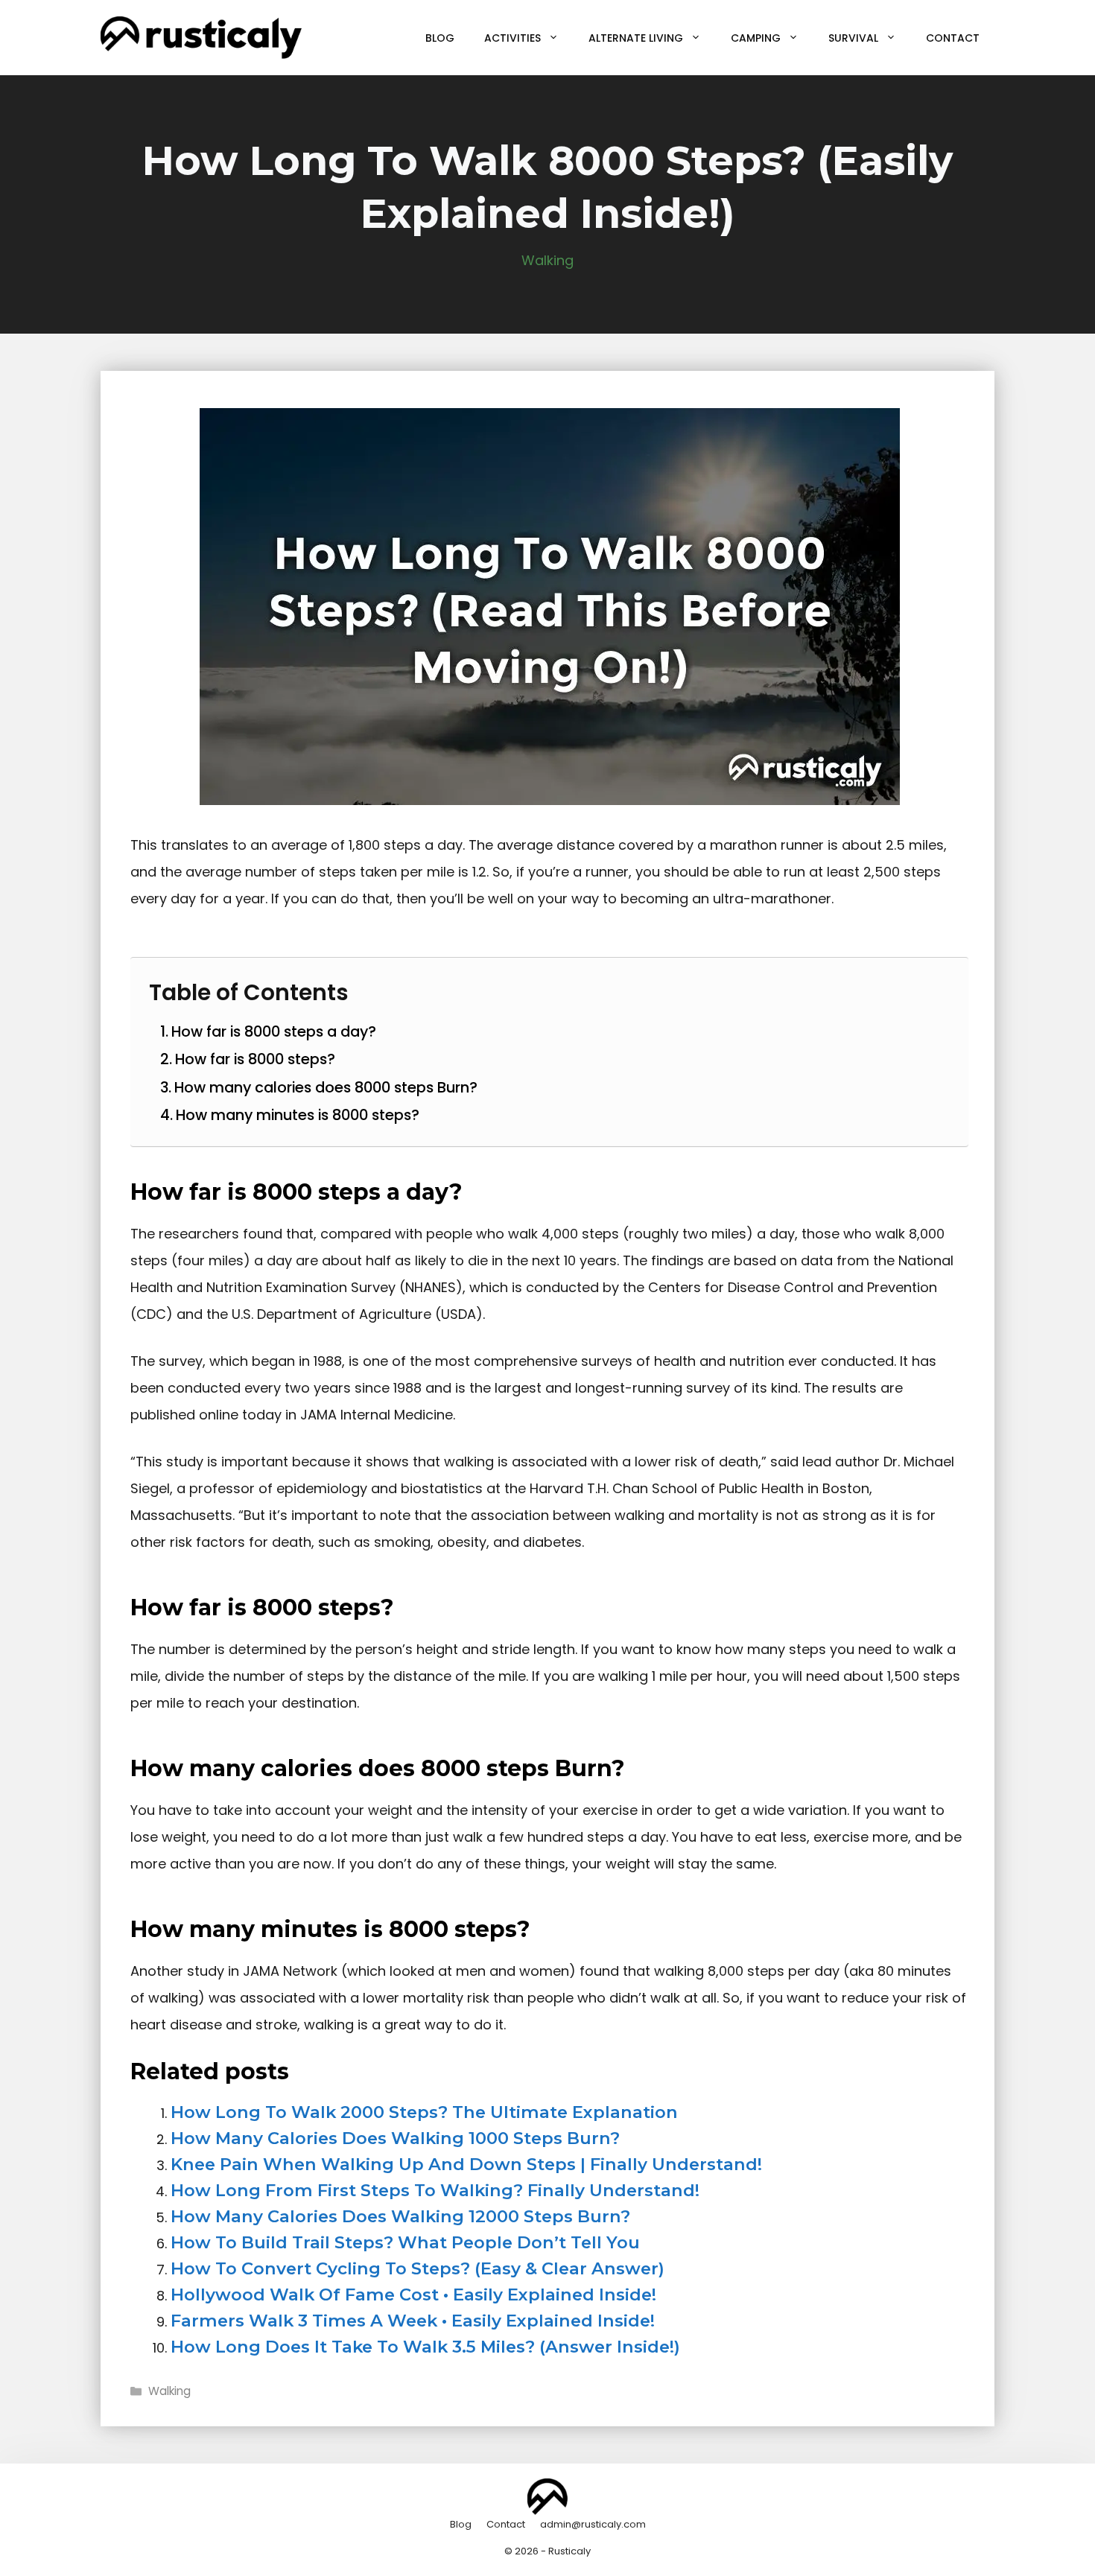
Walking (547, 260)
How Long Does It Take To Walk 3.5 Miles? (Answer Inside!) (425, 2347)
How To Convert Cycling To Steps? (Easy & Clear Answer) (418, 2268)
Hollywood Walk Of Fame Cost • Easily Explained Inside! (413, 2294)
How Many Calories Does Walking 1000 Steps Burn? (395, 2138)
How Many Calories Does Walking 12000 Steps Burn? (400, 2216)
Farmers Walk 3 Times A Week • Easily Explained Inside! (413, 2321)
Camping (756, 38)
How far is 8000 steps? (255, 1059)
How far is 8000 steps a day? (274, 1031)
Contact (953, 38)
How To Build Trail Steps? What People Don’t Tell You (405, 2242)
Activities (512, 38)
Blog (440, 38)
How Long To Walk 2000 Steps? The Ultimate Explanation (424, 2112)
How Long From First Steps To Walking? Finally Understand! (435, 2190)
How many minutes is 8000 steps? (298, 1115)
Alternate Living (636, 38)
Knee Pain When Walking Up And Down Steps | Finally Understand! (466, 2164)
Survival (853, 38)
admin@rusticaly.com (593, 2524)
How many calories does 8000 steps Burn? (326, 1087)
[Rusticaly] (201, 37)
